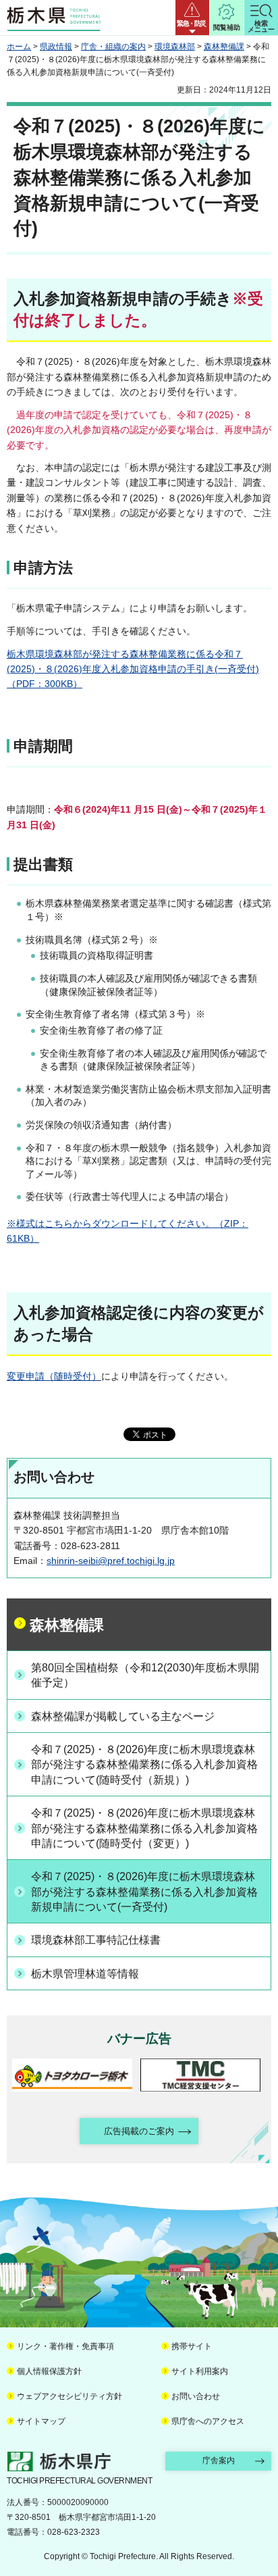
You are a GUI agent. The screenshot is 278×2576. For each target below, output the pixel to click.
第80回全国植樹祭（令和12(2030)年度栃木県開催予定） (145, 1675)
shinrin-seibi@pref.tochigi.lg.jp (111, 1561)
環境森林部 (175, 47)
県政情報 (56, 47)
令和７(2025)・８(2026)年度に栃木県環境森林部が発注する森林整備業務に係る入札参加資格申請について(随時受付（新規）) (144, 1765)
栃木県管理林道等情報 (85, 1974)
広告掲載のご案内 (139, 2131)
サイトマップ (41, 2421)
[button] (192, 18)
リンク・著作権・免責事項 (65, 2346)
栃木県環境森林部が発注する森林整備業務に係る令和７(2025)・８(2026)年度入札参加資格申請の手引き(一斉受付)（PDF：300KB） (133, 669)
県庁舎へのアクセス (208, 2421)
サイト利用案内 (200, 2371)
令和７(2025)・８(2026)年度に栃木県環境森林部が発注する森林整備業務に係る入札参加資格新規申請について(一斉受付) (144, 1892)
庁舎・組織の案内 (113, 47)
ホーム (19, 47)
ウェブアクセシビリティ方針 (69, 2396)
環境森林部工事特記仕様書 (96, 1940)
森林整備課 (224, 47)
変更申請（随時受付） (54, 1376)
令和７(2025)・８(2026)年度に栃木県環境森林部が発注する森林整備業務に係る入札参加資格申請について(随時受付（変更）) (144, 1828)
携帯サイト (192, 2346)
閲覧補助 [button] (227, 27)
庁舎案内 (219, 2460)
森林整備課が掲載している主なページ (123, 1716)
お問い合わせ (196, 2396)
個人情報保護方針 (49, 2371)
